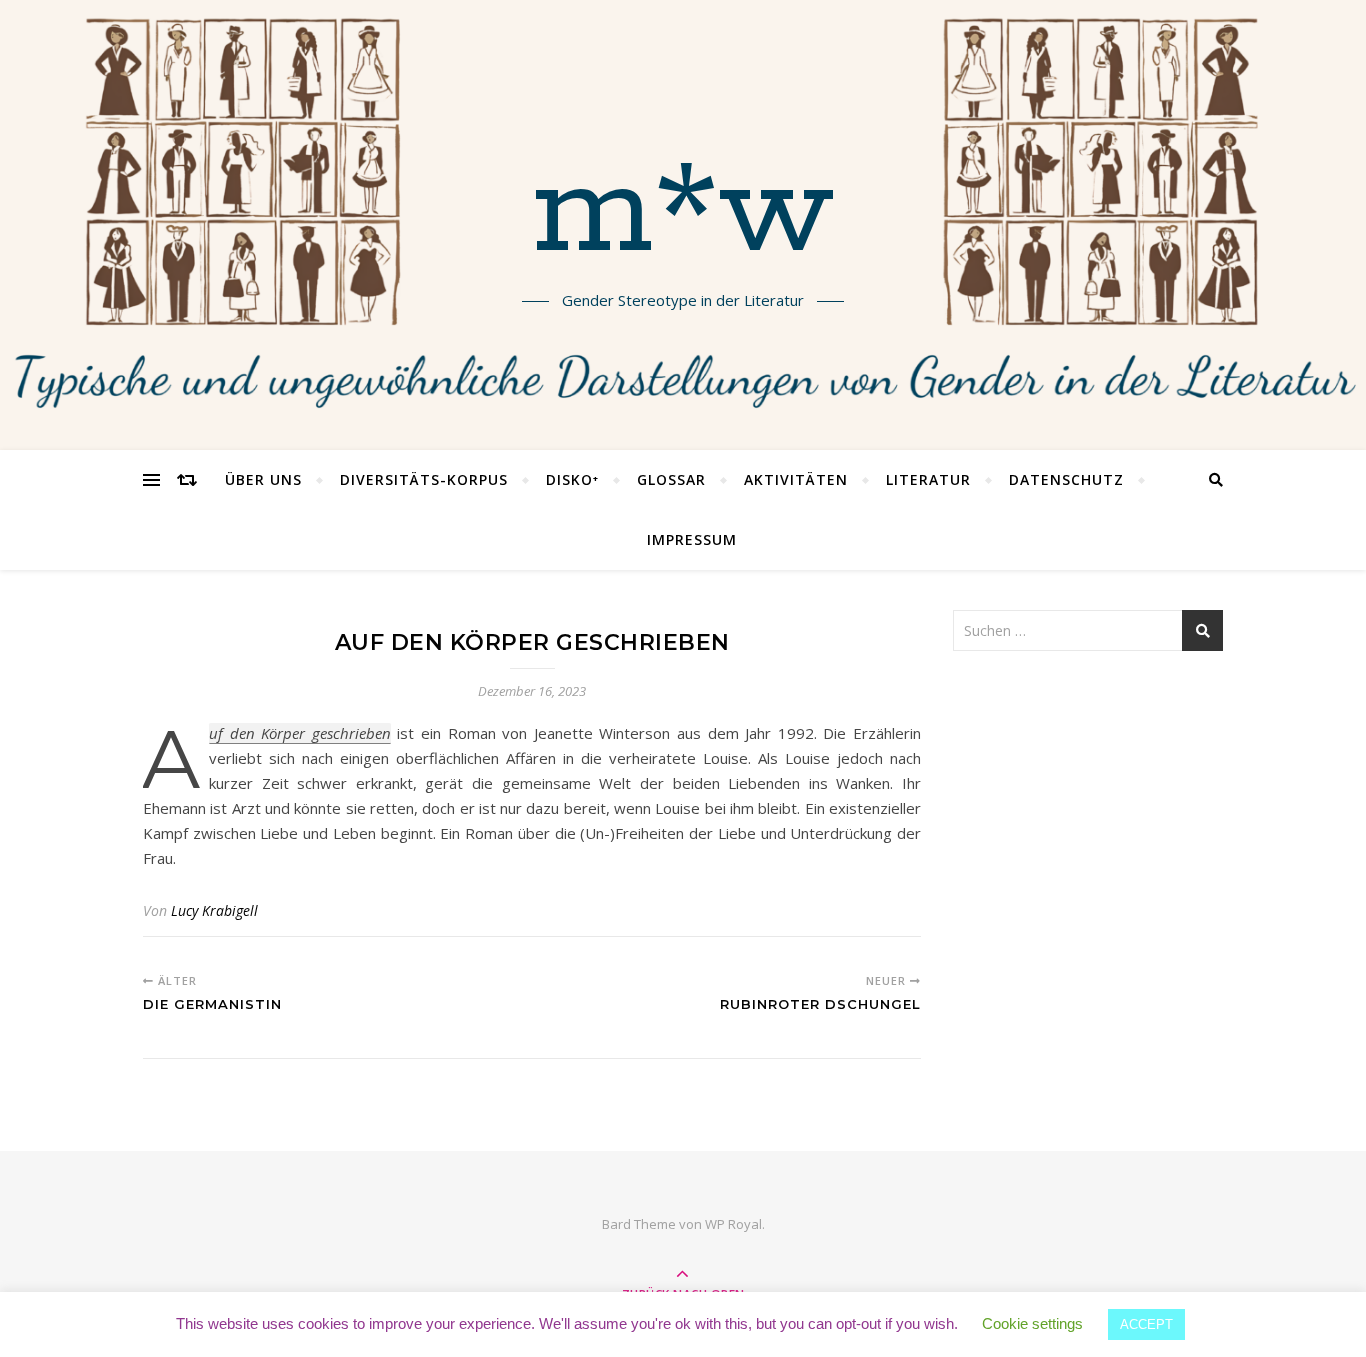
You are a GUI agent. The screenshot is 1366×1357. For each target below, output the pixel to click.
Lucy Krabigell (214, 910)
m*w (683, 213)
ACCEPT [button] (1146, 1324)
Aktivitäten (796, 479)
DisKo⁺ (572, 479)
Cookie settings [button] (1032, 1323)
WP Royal (733, 1224)
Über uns (263, 479)
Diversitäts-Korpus (424, 479)
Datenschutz (1066, 479)
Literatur (928, 479)
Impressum (692, 539)
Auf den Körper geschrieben (300, 733)
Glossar (671, 479)
